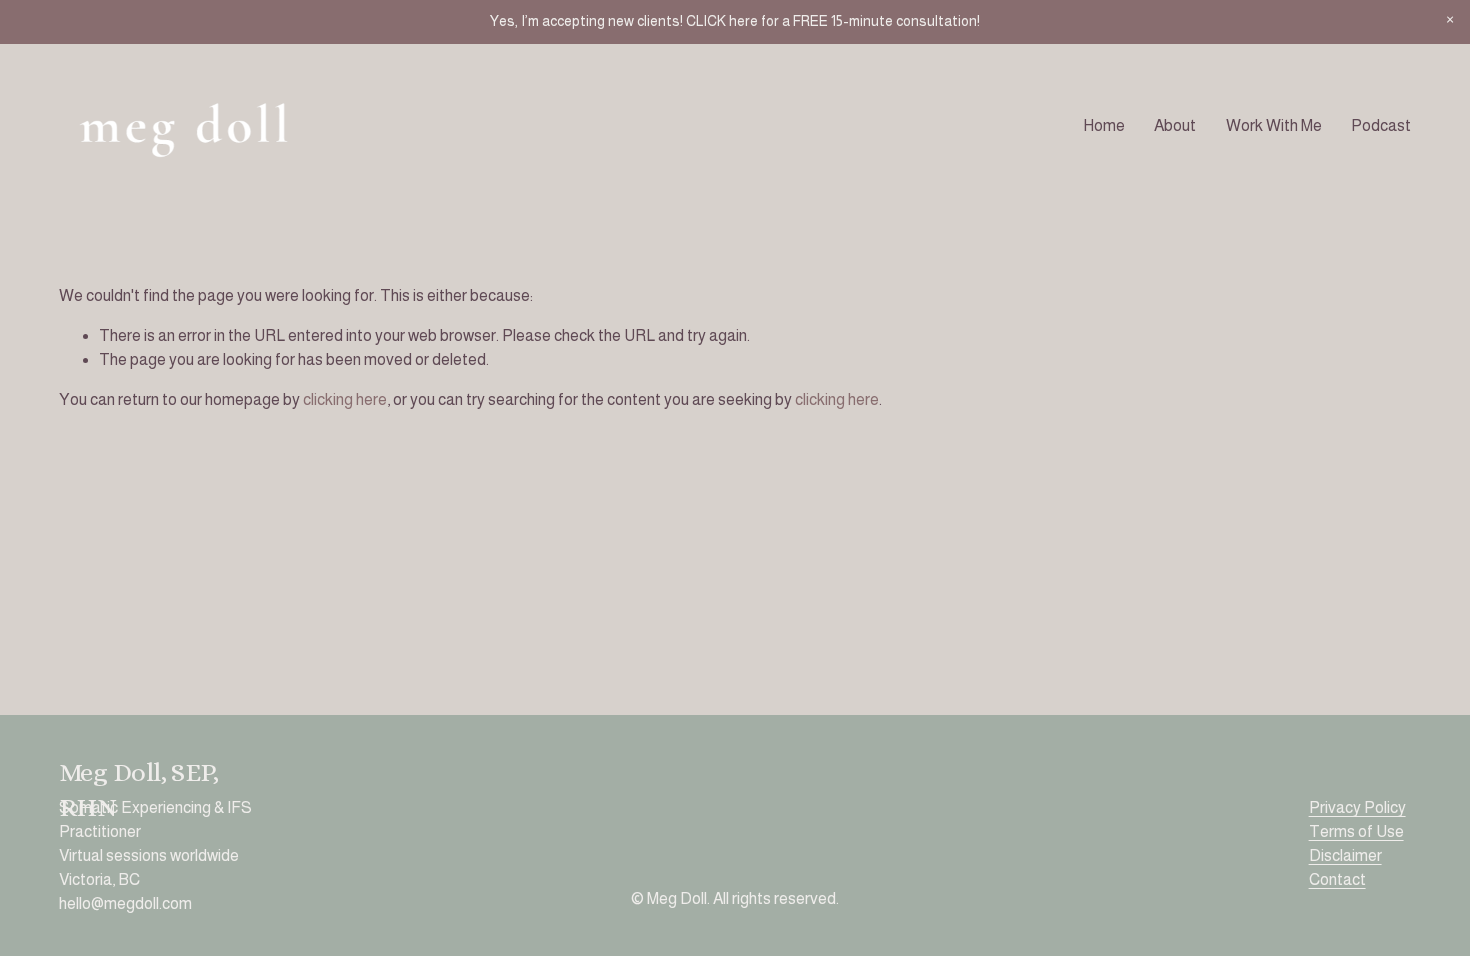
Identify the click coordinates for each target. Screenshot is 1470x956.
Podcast (1381, 125)
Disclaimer (1345, 855)
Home (1104, 125)
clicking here (345, 399)
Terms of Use (1356, 831)
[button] (1450, 20)
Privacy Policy (1357, 807)
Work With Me (1274, 125)
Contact (1337, 879)
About (1175, 125)
